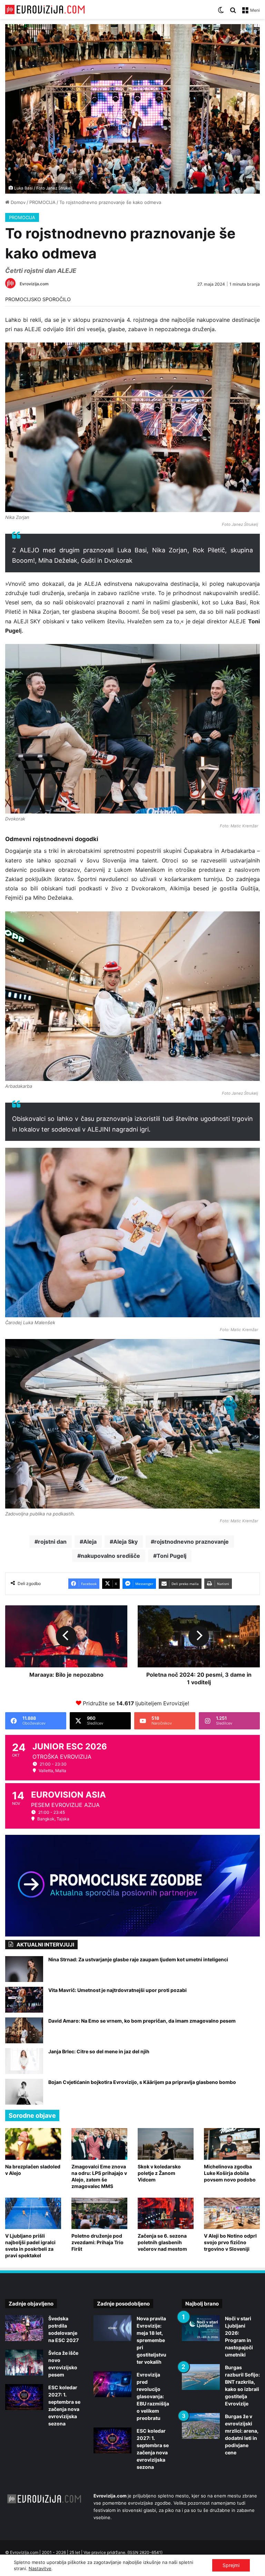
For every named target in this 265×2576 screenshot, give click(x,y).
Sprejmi (231, 2565)
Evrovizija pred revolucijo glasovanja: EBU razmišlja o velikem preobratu (153, 2396)
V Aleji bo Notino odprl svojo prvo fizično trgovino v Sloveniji (230, 2242)
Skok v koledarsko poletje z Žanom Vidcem (159, 2173)
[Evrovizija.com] (45, 9)
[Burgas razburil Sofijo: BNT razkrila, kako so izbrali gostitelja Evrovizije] (201, 2377)
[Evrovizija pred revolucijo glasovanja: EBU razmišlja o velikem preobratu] (112, 2384)
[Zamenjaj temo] (221, 13)
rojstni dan (52, 1542)
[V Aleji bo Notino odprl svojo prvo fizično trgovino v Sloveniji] (232, 2213)
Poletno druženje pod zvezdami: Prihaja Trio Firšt (97, 2242)
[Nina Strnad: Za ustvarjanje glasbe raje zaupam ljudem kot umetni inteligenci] (24, 1969)
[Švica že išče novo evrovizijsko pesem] (24, 2363)
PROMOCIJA (42, 202)
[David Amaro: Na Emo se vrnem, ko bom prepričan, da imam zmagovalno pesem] (24, 2030)
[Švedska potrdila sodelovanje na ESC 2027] (24, 2328)
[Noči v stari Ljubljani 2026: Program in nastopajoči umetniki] (201, 2328)
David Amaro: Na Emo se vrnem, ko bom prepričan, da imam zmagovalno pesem (142, 2021)
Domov (17, 202)
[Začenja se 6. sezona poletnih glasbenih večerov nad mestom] (166, 2213)
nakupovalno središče (110, 1556)
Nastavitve (40, 2568)
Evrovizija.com (34, 284)
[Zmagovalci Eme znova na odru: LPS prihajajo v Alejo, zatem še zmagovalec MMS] (99, 2144)
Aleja (90, 1542)
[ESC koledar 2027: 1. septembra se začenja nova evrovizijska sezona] (24, 2397)
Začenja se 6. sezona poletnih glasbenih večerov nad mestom (162, 2242)
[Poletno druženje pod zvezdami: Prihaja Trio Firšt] (99, 2213)
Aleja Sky (125, 1542)
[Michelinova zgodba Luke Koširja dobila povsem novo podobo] (232, 2144)
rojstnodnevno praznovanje (192, 1542)
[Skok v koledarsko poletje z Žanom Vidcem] (166, 2144)
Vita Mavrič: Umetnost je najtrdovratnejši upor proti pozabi (117, 1990)
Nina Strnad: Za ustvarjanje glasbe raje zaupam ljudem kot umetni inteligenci (138, 1959)
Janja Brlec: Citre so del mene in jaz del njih (99, 2051)
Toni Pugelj (171, 1556)
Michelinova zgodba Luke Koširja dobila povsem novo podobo (230, 2173)
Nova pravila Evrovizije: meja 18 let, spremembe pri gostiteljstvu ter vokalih (151, 2340)
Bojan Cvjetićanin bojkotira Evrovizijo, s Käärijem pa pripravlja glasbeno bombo (142, 2082)
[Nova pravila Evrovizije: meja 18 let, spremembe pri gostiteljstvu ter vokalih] (112, 2328)
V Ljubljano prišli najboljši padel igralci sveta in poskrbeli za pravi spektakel (30, 2246)
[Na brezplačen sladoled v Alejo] (33, 2144)
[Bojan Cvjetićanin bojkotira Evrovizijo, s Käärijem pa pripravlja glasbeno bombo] (24, 2092)
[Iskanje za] (233, 13)
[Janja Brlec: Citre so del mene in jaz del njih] (24, 2061)
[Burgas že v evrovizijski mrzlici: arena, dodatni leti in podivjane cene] (201, 2426)
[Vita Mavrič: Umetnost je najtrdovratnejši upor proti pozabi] (24, 2000)
